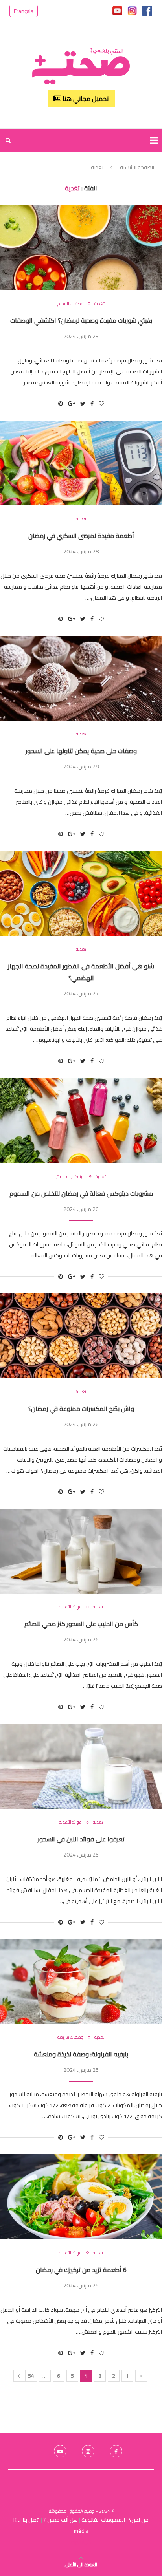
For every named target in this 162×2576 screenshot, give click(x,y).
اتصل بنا (31, 2520)
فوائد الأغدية (70, 1607)
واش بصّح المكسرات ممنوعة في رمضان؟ (81, 1409)
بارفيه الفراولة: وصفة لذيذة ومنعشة (81, 2054)
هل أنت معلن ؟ (61, 2520)
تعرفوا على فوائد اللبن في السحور (81, 1839)
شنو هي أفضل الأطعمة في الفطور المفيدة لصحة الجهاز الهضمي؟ (81, 972)
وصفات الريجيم (70, 304)
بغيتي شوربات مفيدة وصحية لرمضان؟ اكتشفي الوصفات (81, 320)
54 (31, 2376)
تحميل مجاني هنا (85, 99)
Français (24, 11)
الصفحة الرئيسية (137, 167)
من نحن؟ (139, 2520)
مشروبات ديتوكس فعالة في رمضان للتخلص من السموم (81, 1193)
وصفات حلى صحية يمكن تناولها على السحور (81, 751)
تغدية (99, 304)
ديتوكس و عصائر (70, 1177)
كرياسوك (81, 2542)
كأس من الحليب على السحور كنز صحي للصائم (81, 1624)
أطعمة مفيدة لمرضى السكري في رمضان (81, 536)
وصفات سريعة (70, 2037)
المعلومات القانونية (103, 2520)
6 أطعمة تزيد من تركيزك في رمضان (81, 2270)
